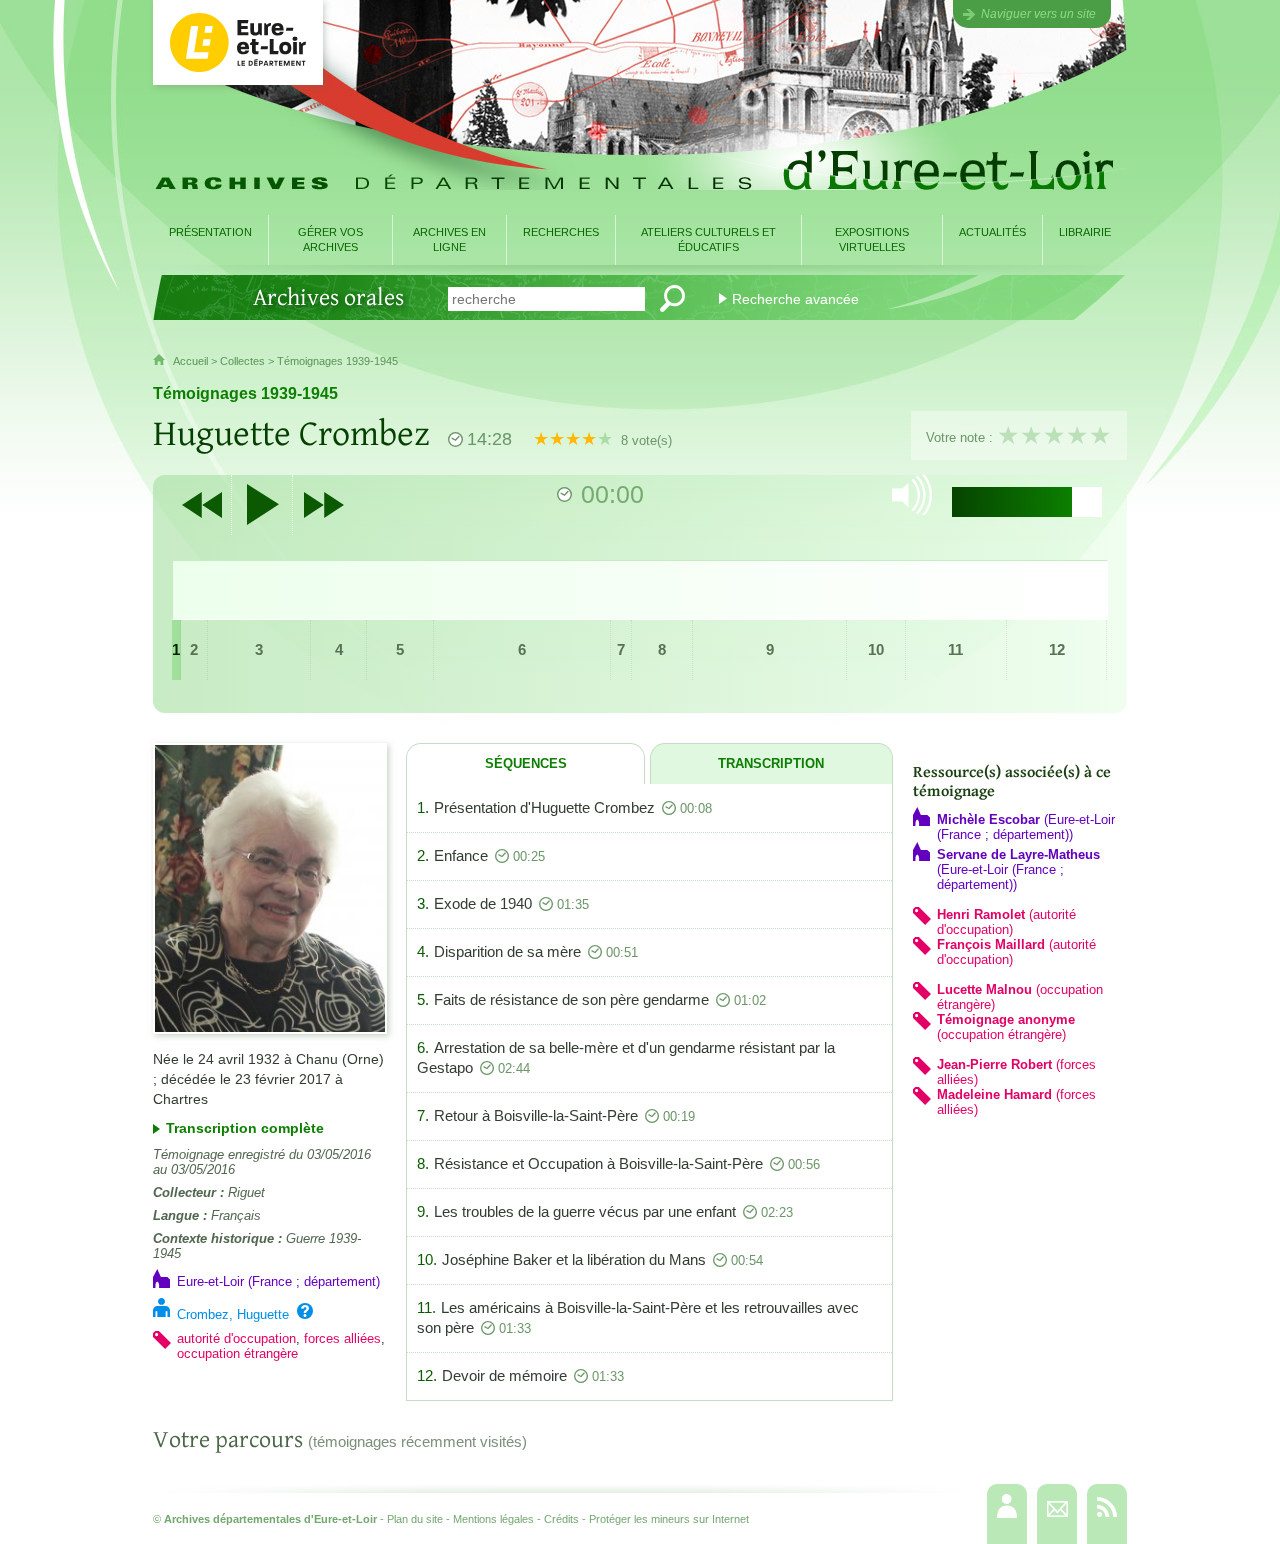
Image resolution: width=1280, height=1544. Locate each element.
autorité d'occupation (236, 1338)
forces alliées (342, 1338)
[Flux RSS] (1107, 1514)
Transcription (771, 763)
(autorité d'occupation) (1006, 922)
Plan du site (415, 1519)
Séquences (526, 763)
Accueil (190, 361)
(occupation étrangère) (1006, 1027)
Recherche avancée (795, 299)
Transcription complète (245, 1128)
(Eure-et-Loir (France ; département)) (1026, 827)
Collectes (242, 361)
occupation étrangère (237, 1353)
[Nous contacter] (1057, 1514)
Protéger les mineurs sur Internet (669, 1519)
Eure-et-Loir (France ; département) (278, 1281)
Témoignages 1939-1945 (337, 361)
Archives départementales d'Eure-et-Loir (270, 1519)
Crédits (561, 1519)
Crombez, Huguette (233, 1314)
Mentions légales (493, 1519)
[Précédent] (202, 505)
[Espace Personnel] (1007, 1514)
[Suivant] (324, 505)
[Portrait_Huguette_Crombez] (270, 888)
